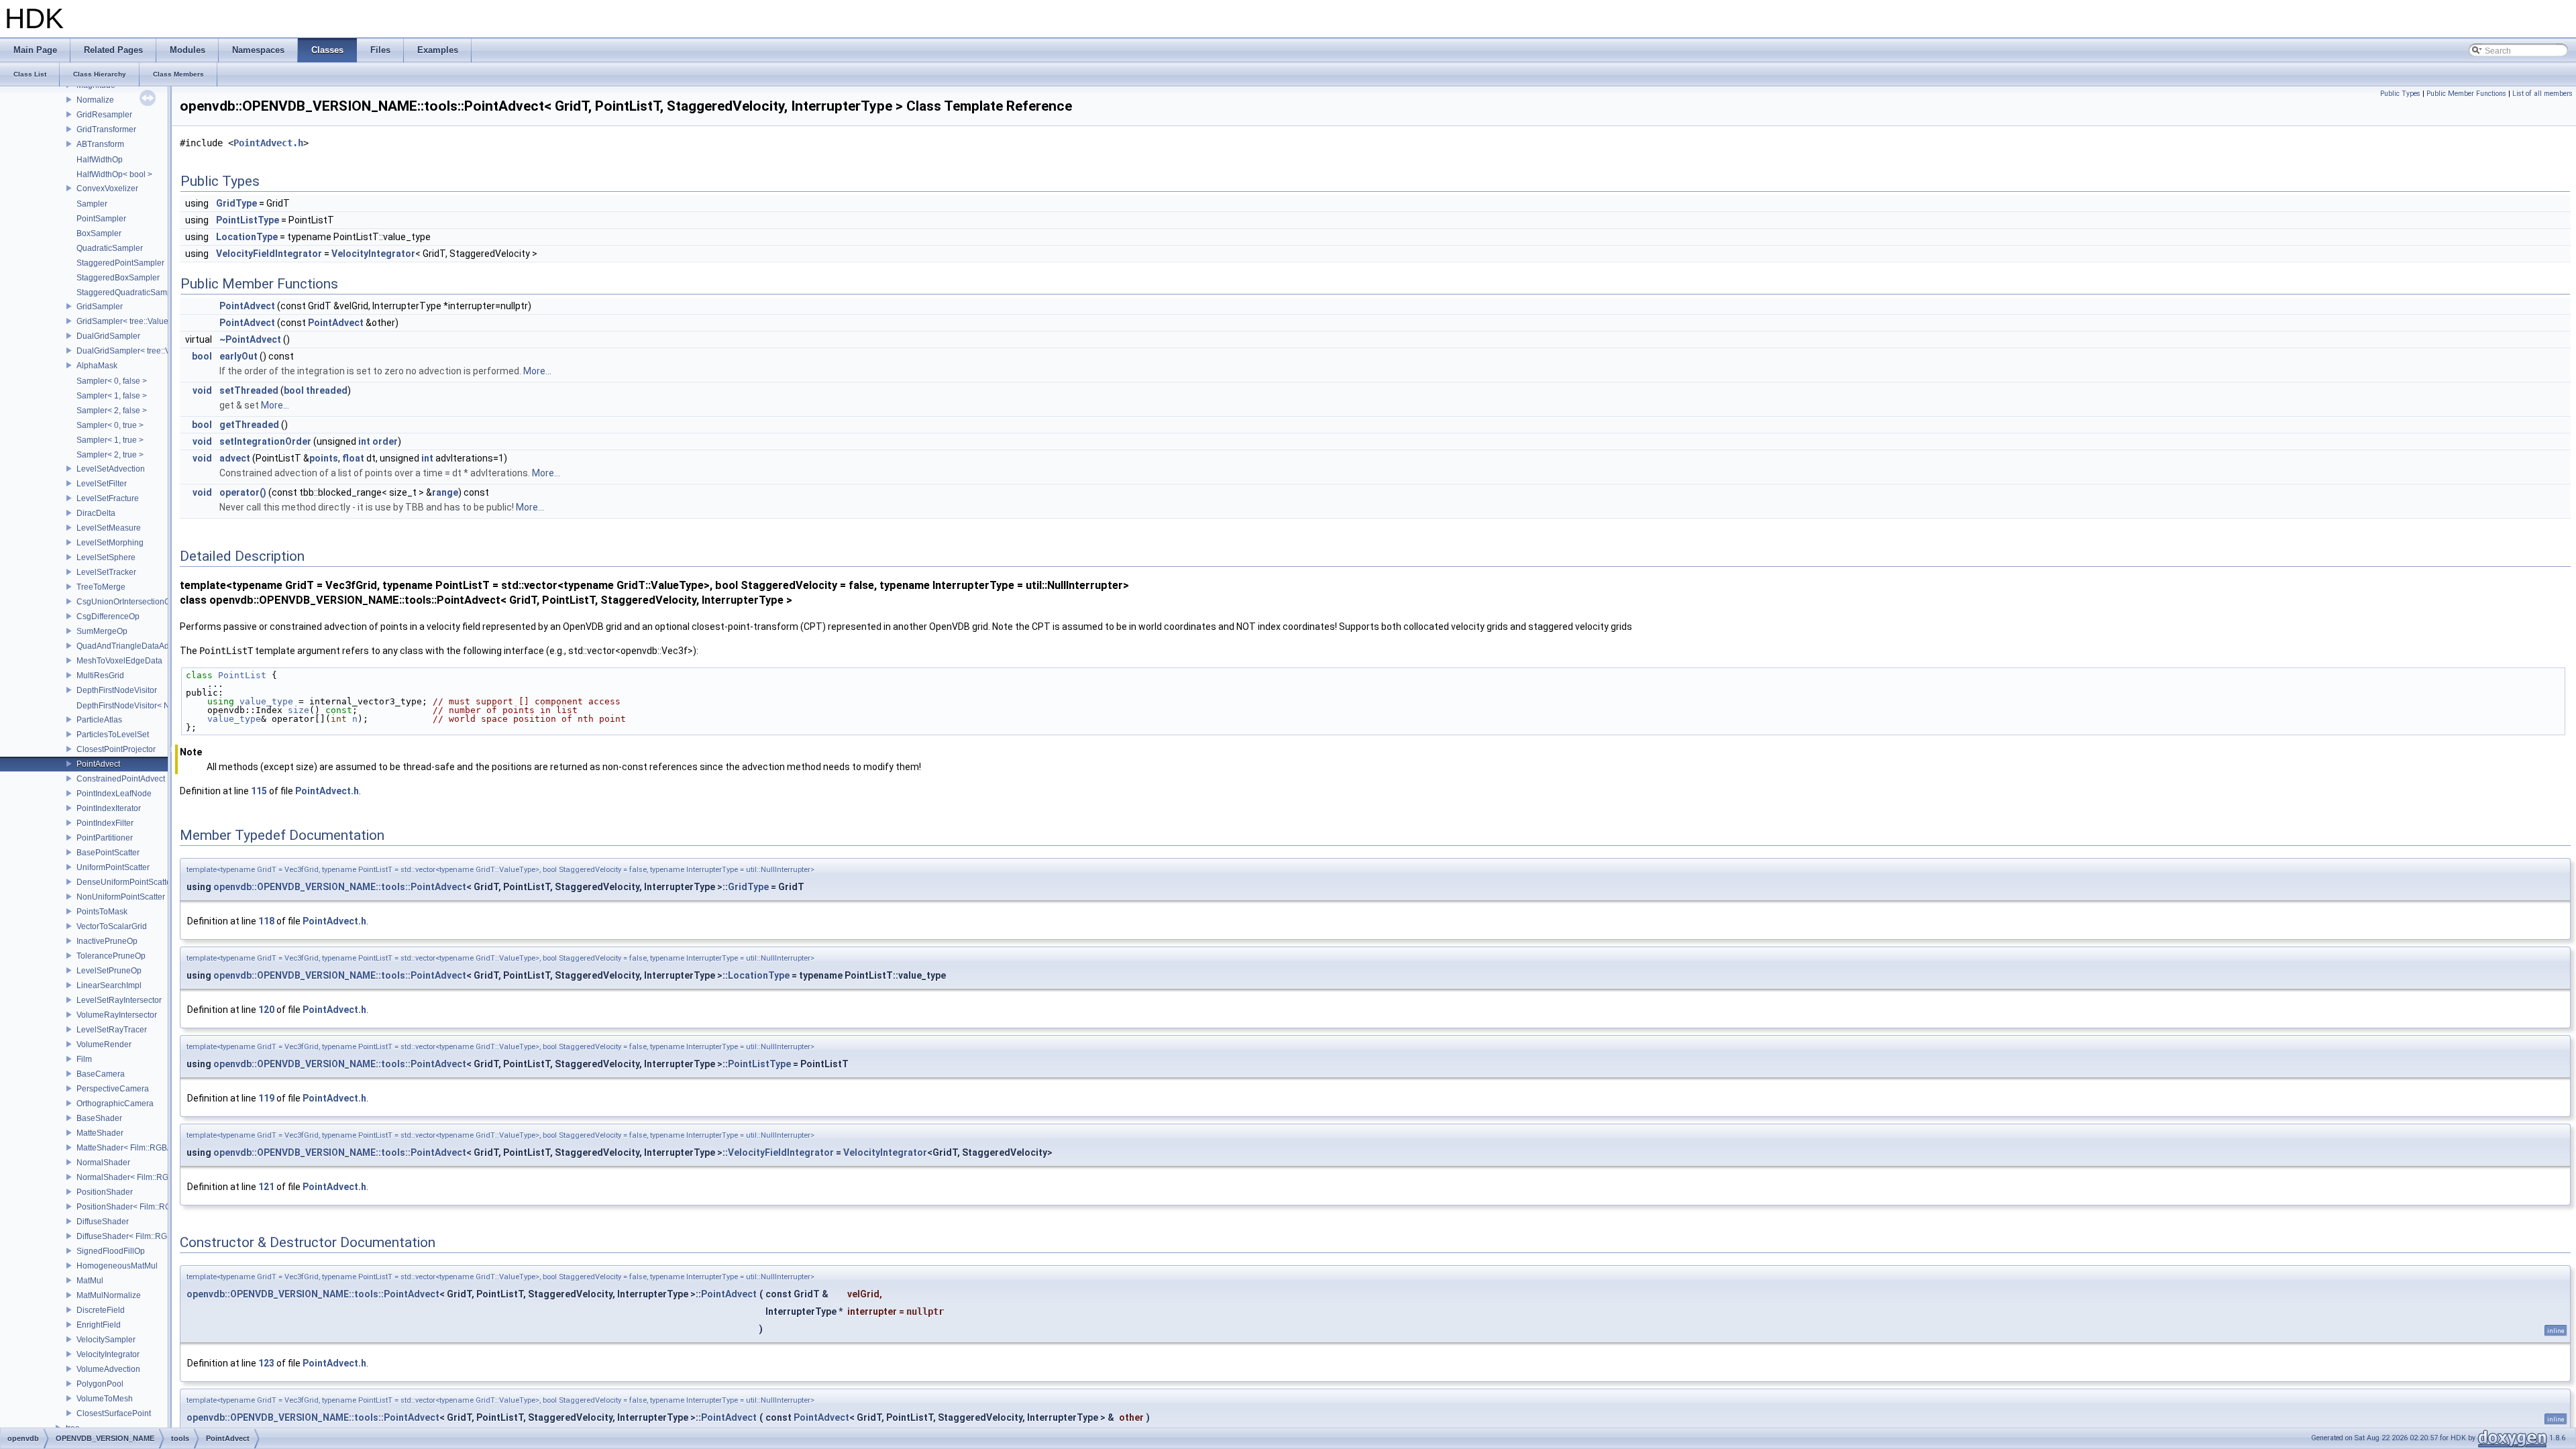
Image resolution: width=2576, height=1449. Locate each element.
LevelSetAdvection (111, 469)
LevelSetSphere (106, 557)
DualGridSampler (108, 336)
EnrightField (99, 1325)
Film (84, 1059)
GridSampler (100, 307)
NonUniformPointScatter (121, 897)
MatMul (90, 1281)
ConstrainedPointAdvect (121, 779)
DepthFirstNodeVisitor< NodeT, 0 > (140, 706)
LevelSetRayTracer (112, 1030)
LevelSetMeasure (109, 528)
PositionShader (105, 1192)
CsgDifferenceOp (108, 616)
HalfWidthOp (100, 160)
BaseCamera (101, 1074)
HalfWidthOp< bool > (114, 174)
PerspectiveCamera (113, 1089)
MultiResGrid (100, 676)
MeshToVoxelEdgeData (119, 661)
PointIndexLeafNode (114, 794)
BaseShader (99, 1118)
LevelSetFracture (108, 498)
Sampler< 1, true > (110, 440)
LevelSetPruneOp (109, 971)
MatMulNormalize (109, 1295)
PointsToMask (102, 912)
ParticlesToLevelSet (113, 735)
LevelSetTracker (106, 572)
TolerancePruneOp (111, 956)
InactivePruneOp (107, 941)
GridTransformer (106, 129)
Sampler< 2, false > (112, 411)
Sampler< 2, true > (110, 455)
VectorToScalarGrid (112, 926)
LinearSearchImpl (109, 985)
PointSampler (101, 219)
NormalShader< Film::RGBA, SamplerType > (157, 1177)
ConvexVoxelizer (107, 189)
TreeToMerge (101, 587)
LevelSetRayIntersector (119, 1000)
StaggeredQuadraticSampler (129, 292)
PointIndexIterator (109, 808)
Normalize (95, 100)
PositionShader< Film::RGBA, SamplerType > (159, 1207)
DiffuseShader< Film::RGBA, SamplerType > (157, 1236)
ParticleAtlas (99, 720)
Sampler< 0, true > (110, 425)
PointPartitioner (105, 838)
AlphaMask (97, 366)
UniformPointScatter (113, 867)
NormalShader (103, 1163)
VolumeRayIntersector (117, 1015)
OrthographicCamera (115, 1104)
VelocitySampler (106, 1340)
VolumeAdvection (108, 1369)
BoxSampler (99, 233)
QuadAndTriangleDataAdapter (132, 646)
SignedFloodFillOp (111, 1251)
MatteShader (100, 1133)
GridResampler (104, 115)
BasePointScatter (108, 853)
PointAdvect (98, 764)
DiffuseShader (103, 1222)
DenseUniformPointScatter (125, 882)
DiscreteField (101, 1310)
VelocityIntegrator (108, 1354)
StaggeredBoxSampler (118, 278)
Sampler (92, 204)
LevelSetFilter (102, 484)
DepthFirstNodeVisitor (117, 690)
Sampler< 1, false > (112, 396)
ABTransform (100, 144)
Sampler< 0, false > (112, 381)
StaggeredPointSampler (120, 263)
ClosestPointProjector (116, 749)
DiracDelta (96, 513)
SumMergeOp (102, 631)
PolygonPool (100, 1384)
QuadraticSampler (110, 248)
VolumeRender (104, 1044)
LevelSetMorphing (110, 543)
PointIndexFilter (105, 823)
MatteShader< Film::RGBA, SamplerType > (154, 1148)
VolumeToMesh (105, 1399)
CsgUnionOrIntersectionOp (126, 602)
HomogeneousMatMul (117, 1266)
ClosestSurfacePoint (114, 1413)
